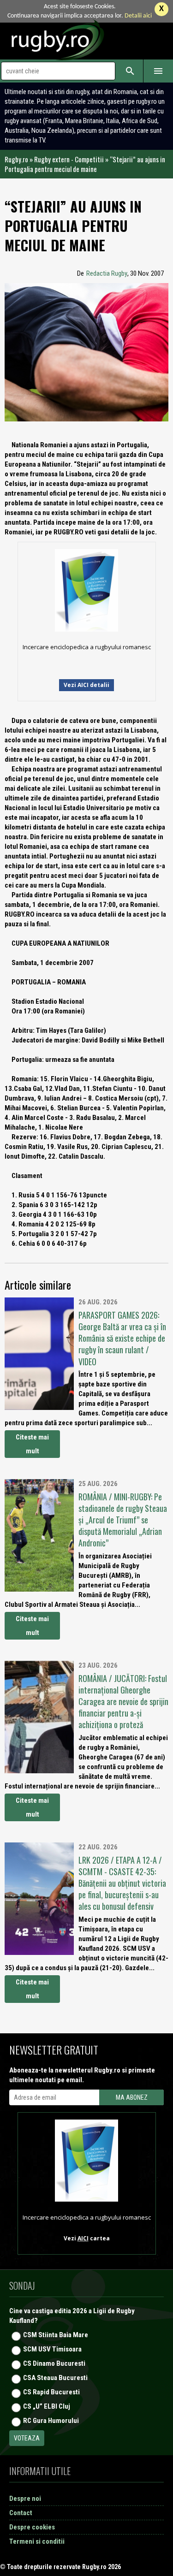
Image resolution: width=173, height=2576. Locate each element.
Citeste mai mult (32, 1444)
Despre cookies (32, 2527)
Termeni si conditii (37, 2541)
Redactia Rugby (107, 273)
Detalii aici (138, 16)
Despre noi (25, 2499)
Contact (21, 2513)
